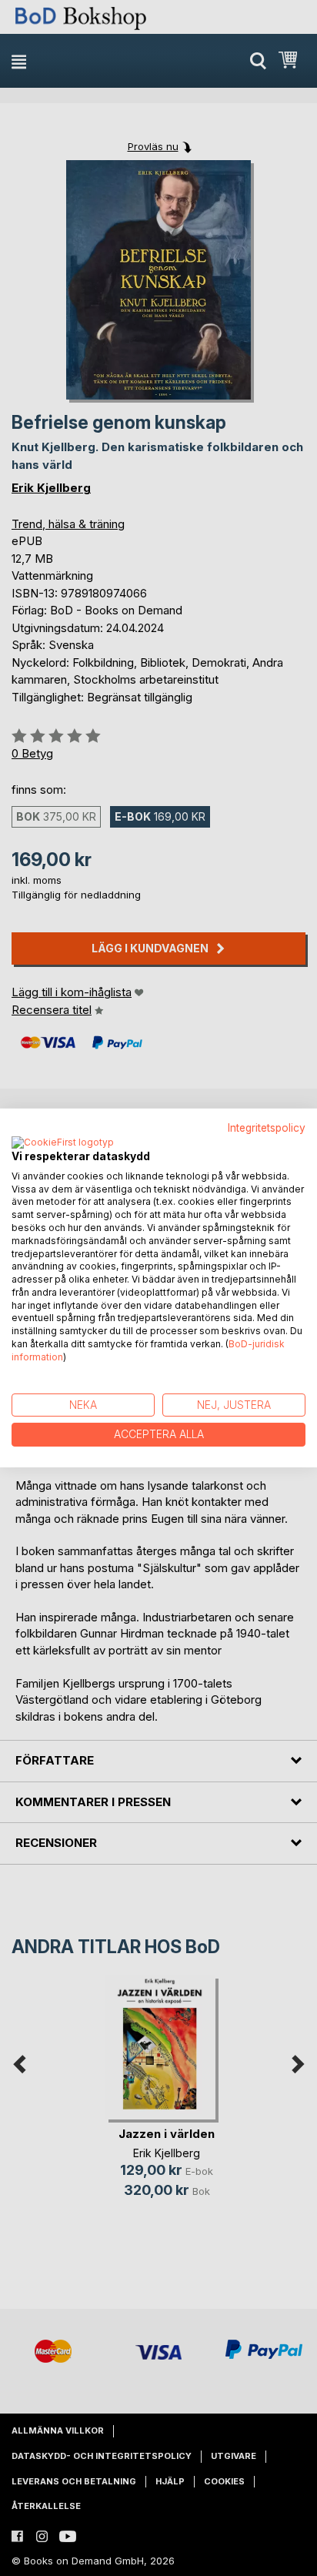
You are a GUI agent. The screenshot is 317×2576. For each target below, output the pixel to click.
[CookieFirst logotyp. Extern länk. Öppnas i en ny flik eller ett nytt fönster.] (63, 1143)
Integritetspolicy (267, 1128)
